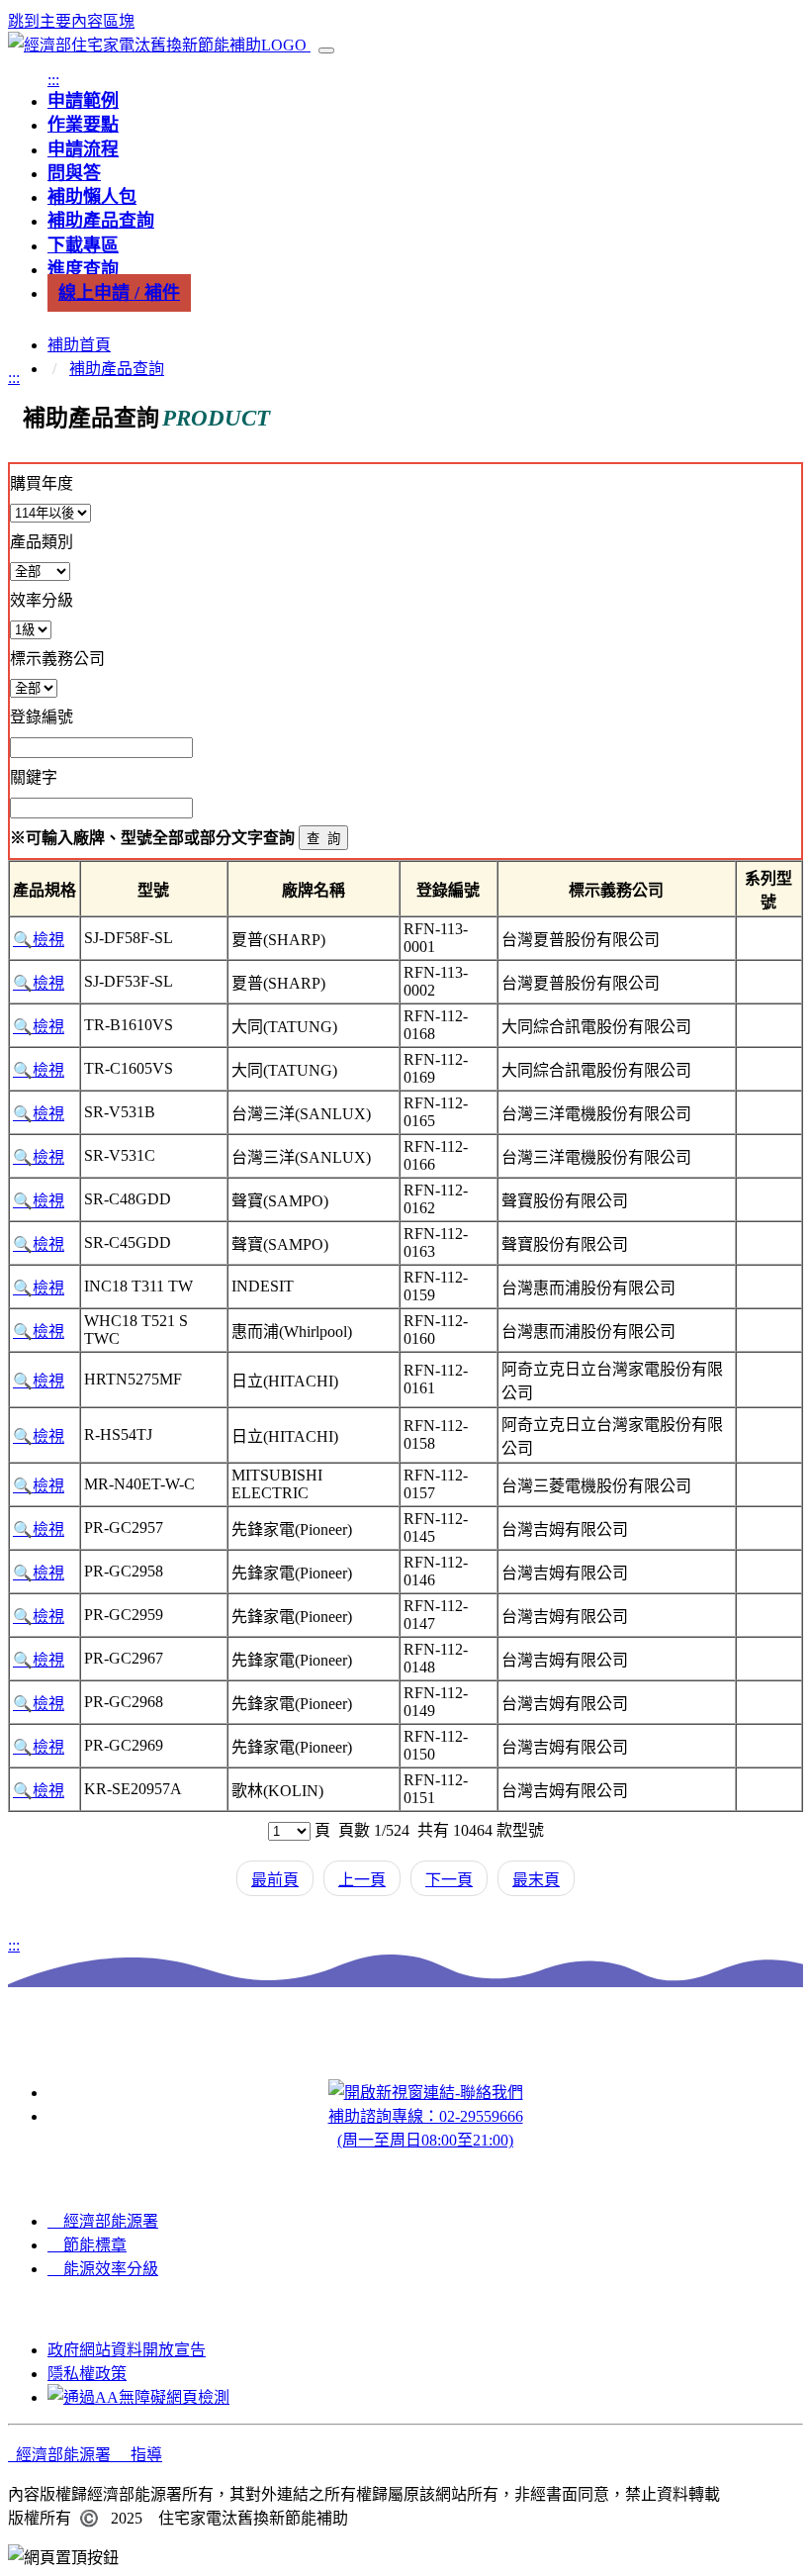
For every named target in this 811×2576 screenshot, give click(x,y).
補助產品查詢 (117, 369)
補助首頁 (79, 345)
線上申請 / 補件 (119, 293)
